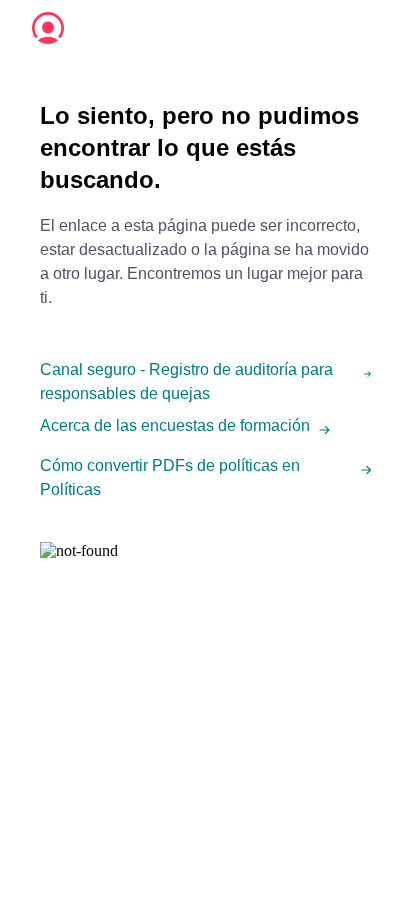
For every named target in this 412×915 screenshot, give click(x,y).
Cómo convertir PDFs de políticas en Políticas (170, 477)
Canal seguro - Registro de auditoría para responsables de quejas (186, 381)
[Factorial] (48, 28)
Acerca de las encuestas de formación (175, 425)
